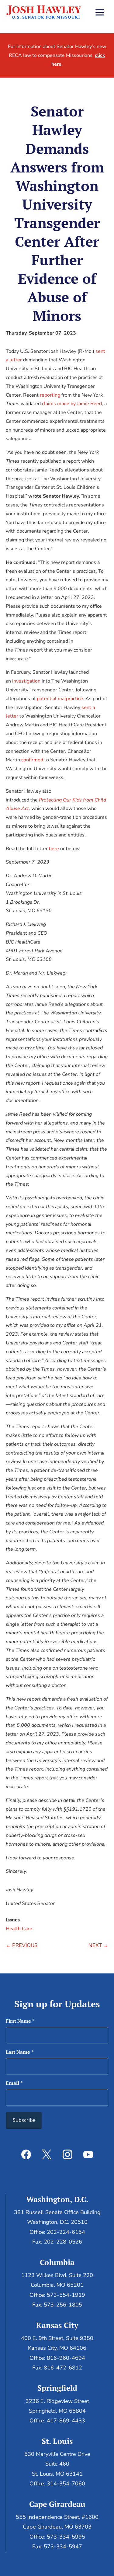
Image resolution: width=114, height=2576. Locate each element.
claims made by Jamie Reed (72, 404)
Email (14, 2083)
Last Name (20, 2052)
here (54, 849)
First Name (20, 2021)
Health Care (19, 1929)
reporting (50, 395)
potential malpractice (60, 699)
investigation (26, 681)
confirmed (32, 760)
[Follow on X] (47, 2154)
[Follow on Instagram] (67, 2154)
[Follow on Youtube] (88, 2154)
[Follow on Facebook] (26, 2154)
